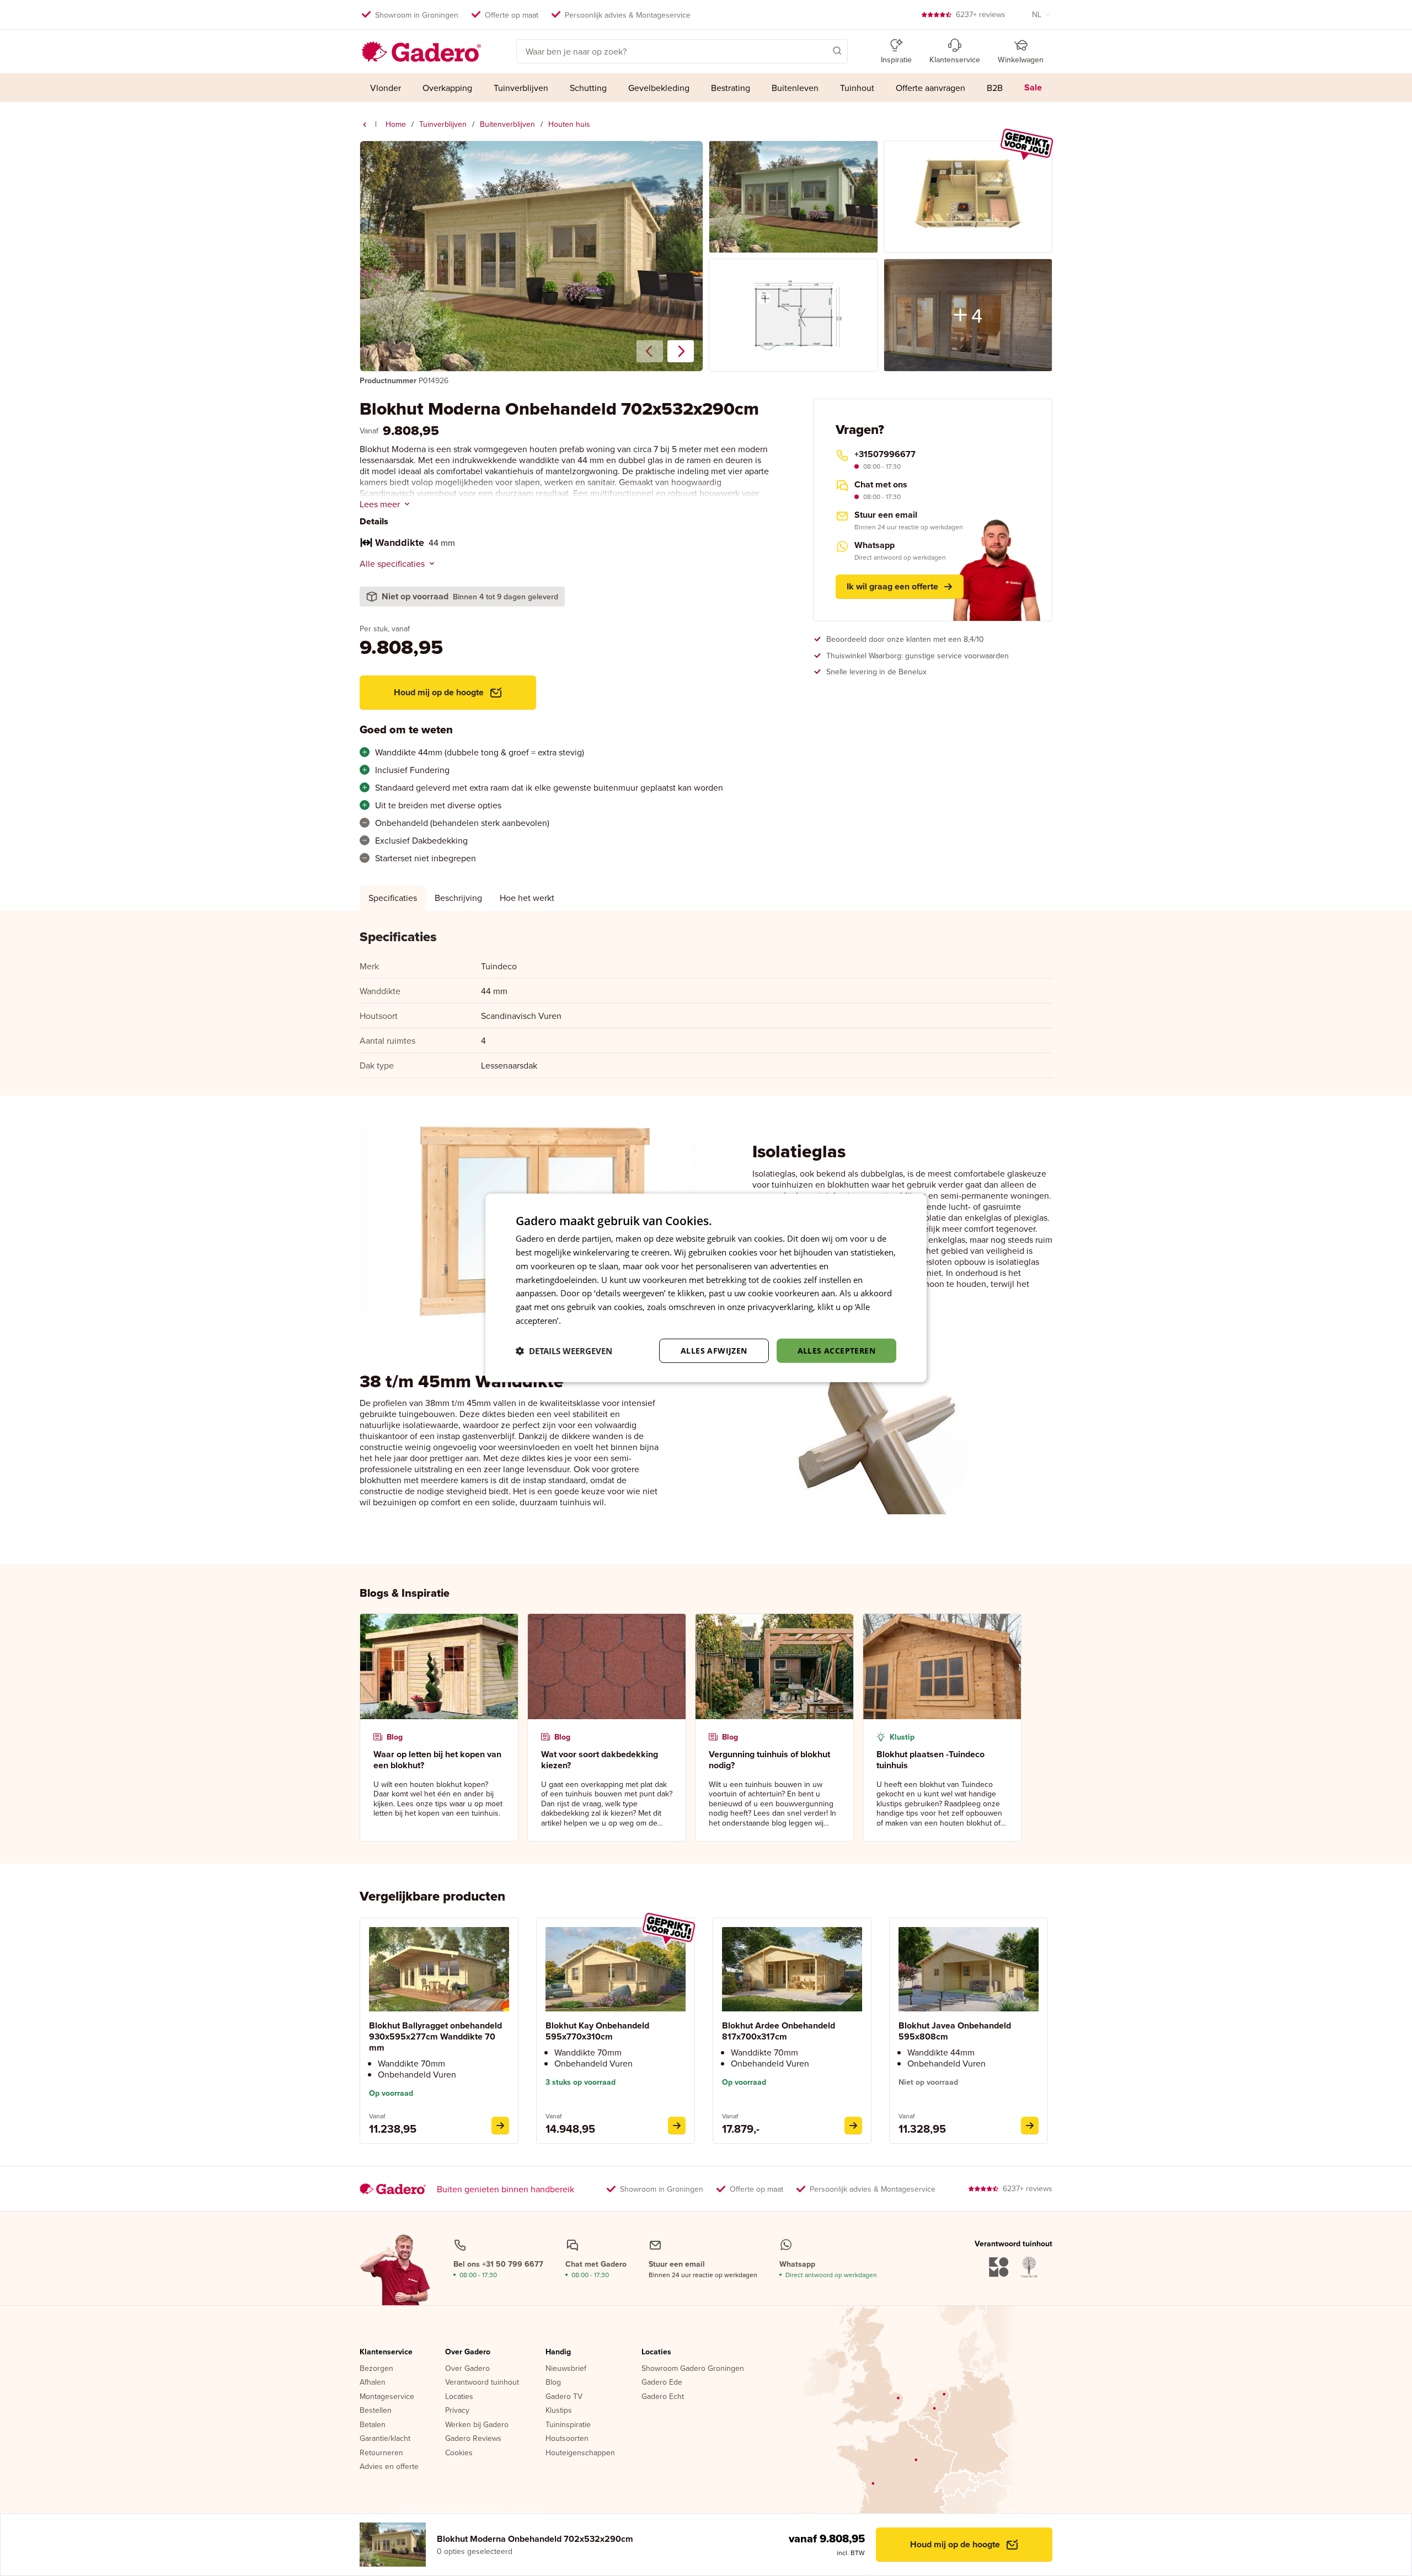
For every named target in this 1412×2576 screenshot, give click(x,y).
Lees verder (585, 1321)
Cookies (459, 2453)
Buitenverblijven (507, 124)
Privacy (457, 2411)
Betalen (373, 2425)
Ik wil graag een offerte (892, 586)
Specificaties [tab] (393, 898)
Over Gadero (468, 2352)
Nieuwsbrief (566, 2369)
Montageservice (387, 2397)
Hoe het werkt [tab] (527, 898)
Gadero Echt (663, 2397)
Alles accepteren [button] (836, 1350)
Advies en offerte (389, 2467)
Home (396, 124)
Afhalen (373, 2382)
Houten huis (569, 124)
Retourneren (381, 2453)
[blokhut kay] (677, 2126)
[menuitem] (386, 88)
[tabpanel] (706, 1003)
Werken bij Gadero (477, 2425)
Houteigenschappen (580, 2453)
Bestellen (376, 2411)
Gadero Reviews (473, 2439)
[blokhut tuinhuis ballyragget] (500, 2126)
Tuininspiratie (568, 2425)
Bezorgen (376, 2369)
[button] (821, 50)
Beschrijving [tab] (458, 898)
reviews (981, 14)
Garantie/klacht (385, 2439)
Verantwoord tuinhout (482, 2382)
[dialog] (706, 1288)
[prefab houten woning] (365, 125)
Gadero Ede (662, 2382)
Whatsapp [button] (875, 545)
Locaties (459, 2397)
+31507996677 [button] (885, 454)
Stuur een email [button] (886, 515)
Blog (553, 2382)
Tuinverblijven (443, 124)
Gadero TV (564, 2397)
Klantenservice (386, 2352)
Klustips (559, 2411)
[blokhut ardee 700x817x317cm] (853, 2126)
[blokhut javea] (1030, 2126)
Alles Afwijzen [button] (714, 1350)
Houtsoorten (567, 2439)
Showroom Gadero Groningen (693, 2369)
